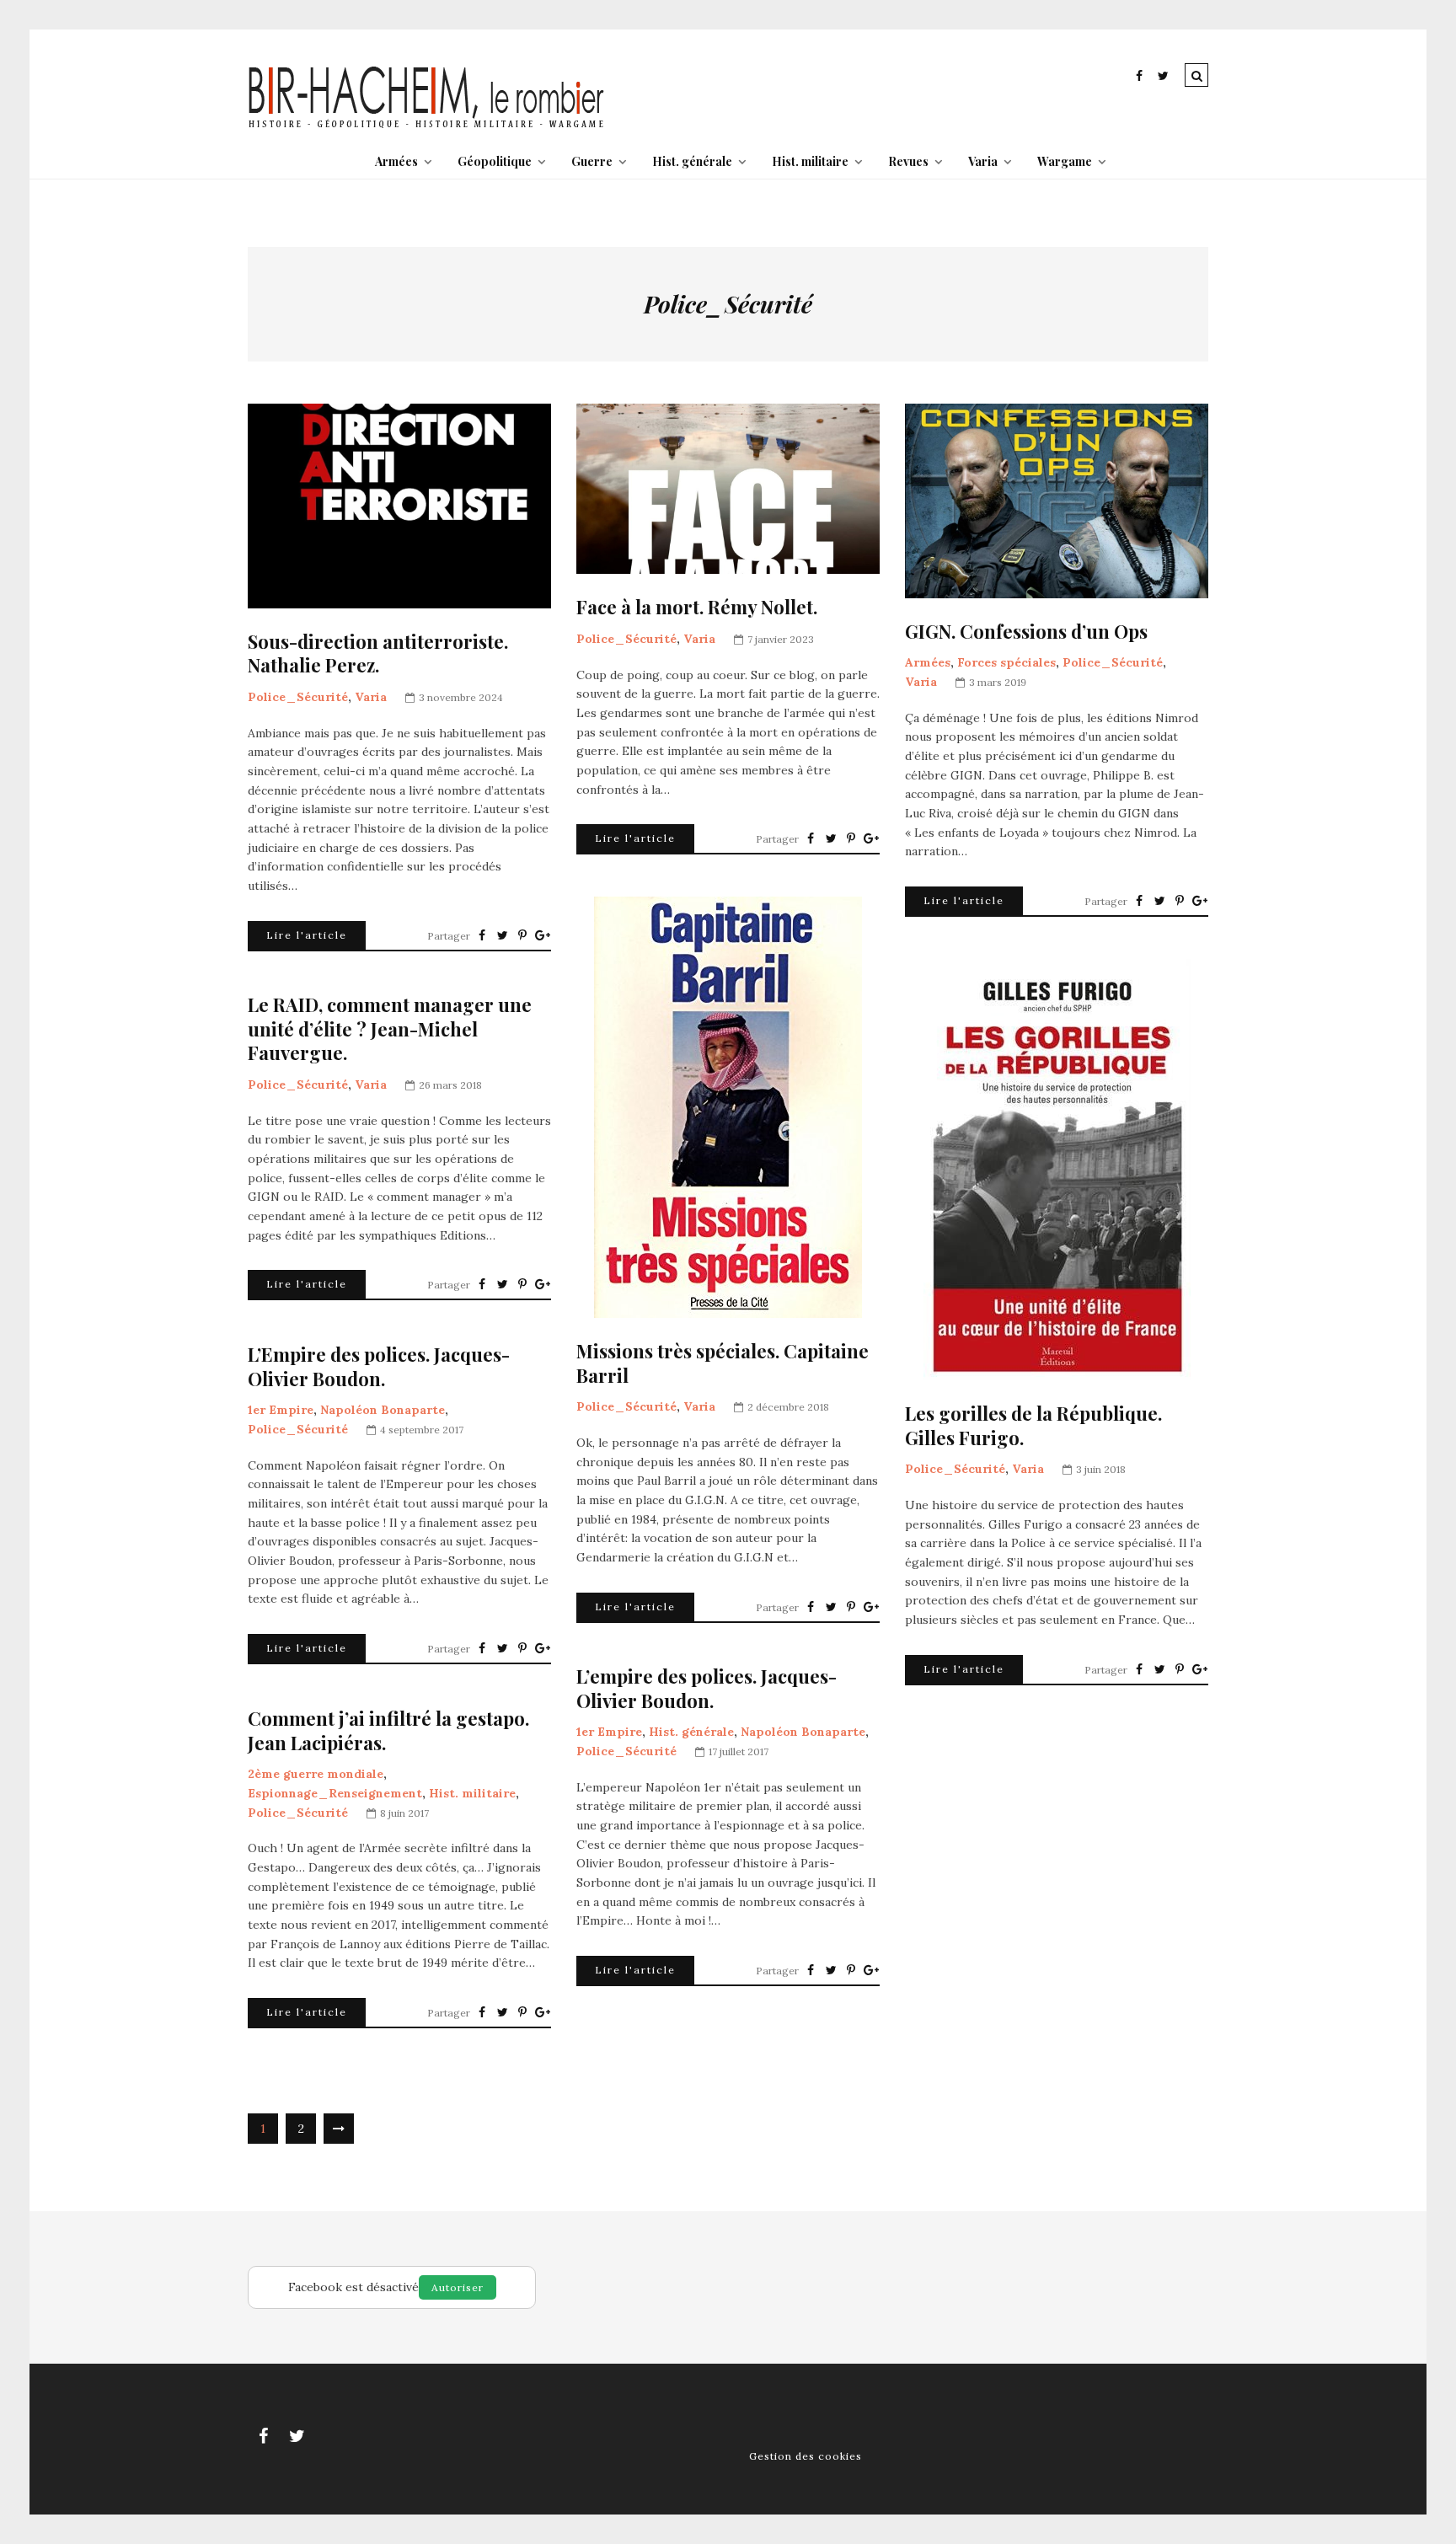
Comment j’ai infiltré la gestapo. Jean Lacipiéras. (388, 1730)
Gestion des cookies (806, 2456)
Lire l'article (307, 935)
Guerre (592, 161)
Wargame (1065, 161)
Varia (983, 161)
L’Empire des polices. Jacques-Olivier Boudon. (379, 1366)
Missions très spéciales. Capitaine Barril (723, 1363)
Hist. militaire (810, 161)
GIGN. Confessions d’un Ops (1026, 632)
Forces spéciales (1006, 662)
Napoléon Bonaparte (383, 1410)
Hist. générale (692, 161)
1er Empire (281, 1410)
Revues (908, 161)
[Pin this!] (522, 935)
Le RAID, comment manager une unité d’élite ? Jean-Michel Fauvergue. (390, 1029)
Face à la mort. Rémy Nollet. (697, 607)
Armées (396, 161)
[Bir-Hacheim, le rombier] (427, 126)
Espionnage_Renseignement (335, 1793)
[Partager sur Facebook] (482, 935)
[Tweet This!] (502, 935)
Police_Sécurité (298, 697)
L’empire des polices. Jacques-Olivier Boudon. (707, 1688)
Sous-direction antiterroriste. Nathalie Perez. (378, 653)
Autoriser (458, 2287)
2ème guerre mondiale (316, 1774)
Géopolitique (495, 161)
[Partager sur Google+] (543, 935)
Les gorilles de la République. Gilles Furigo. (1033, 1425)
